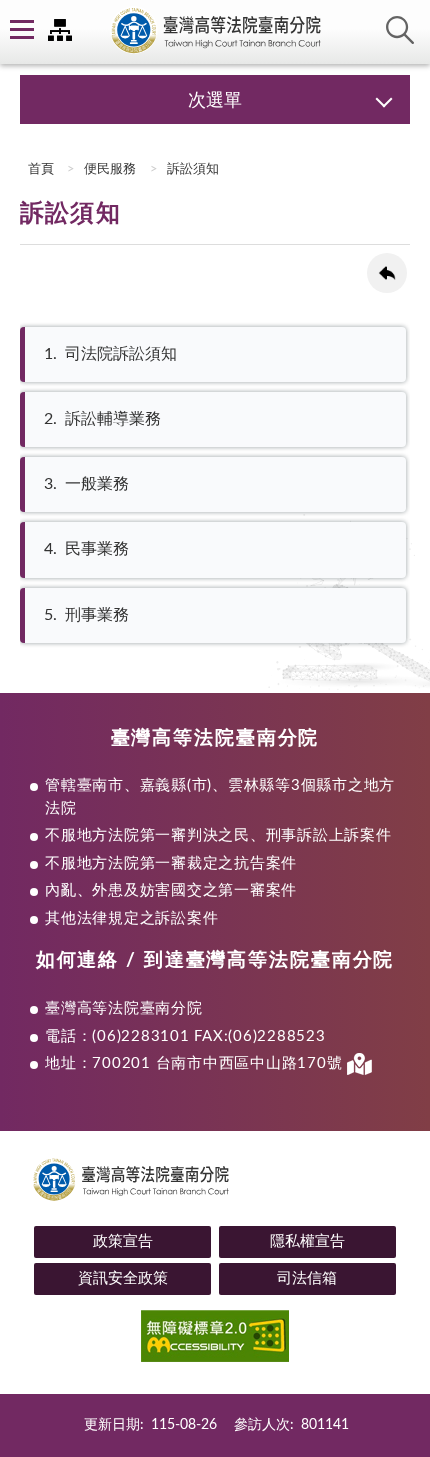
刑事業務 (86, 615)
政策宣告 (123, 1241)
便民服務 (110, 169)
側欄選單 (20, 30)
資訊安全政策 (123, 1278)
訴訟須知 (193, 169)
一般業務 (86, 484)
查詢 (400, 30)
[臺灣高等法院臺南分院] (215, 32)
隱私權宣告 (307, 1241)
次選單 (215, 101)
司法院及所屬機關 (60, 30)
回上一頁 (387, 273)
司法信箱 (307, 1278)
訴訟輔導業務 (102, 419)
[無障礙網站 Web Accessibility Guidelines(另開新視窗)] (215, 1339)
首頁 (39, 169)
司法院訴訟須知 (110, 354)
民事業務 (86, 549)
